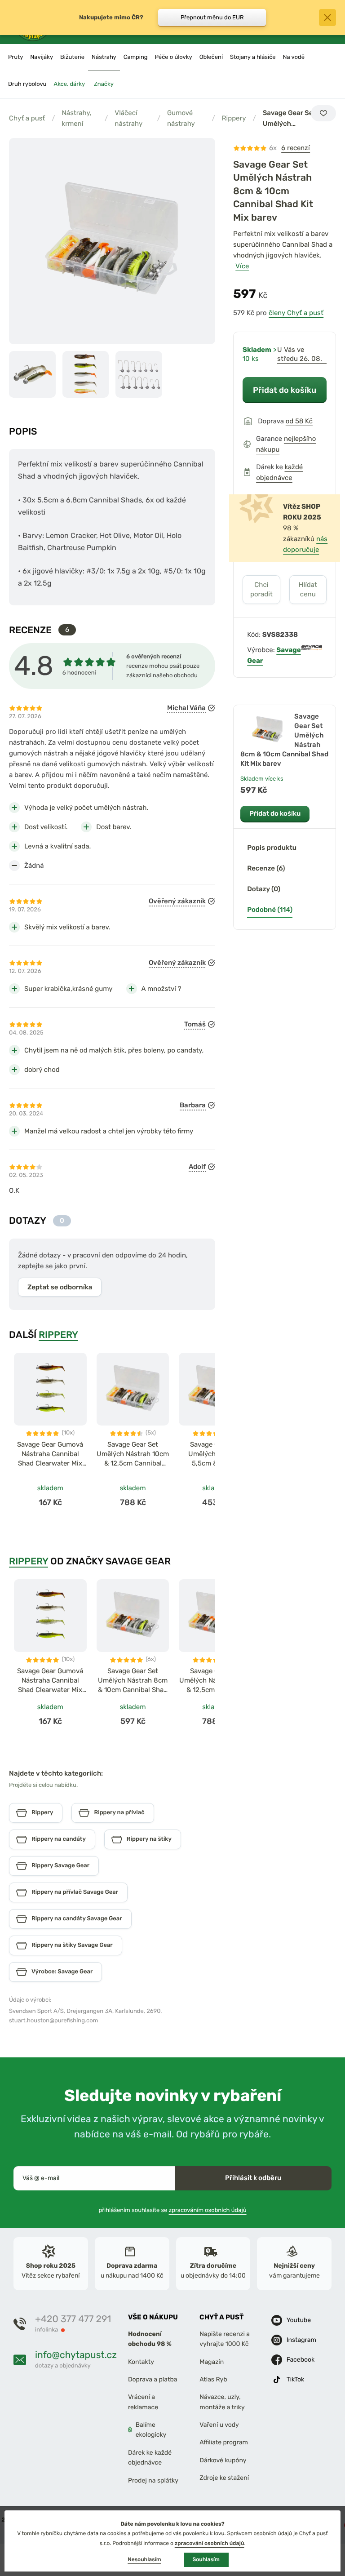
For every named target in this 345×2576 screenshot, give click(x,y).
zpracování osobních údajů (210, 2543)
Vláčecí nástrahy (128, 118)
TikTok (296, 2379)
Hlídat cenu (308, 589)
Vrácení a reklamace (143, 2402)
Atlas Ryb (213, 2379)
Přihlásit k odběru (253, 2178)
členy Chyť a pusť (296, 313)
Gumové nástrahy (181, 118)
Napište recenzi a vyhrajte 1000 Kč (225, 2339)
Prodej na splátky (153, 2480)
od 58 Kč (299, 421)
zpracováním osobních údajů (208, 2210)
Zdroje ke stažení (224, 2478)
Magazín (212, 2361)
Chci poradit (261, 589)
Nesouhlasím (144, 2559)
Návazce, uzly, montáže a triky (222, 2402)
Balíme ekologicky (151, 2430)
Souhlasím (206, 2559)
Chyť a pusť (27, 118)
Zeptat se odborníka (60, 1287)
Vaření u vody (219, 2425)
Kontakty (141, 2361)
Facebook (301, 2359)
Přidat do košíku (285, 390)
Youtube (299, 2320)
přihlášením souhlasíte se (172, 2210)
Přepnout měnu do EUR (212, 17)
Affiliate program (224, 2442)
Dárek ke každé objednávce (150, 2458)
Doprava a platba (153, 2379)
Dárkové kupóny (223, 2460)
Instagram (301, 2339)
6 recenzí (296, 148)
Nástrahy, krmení (76, 118)
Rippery (234, 118)
